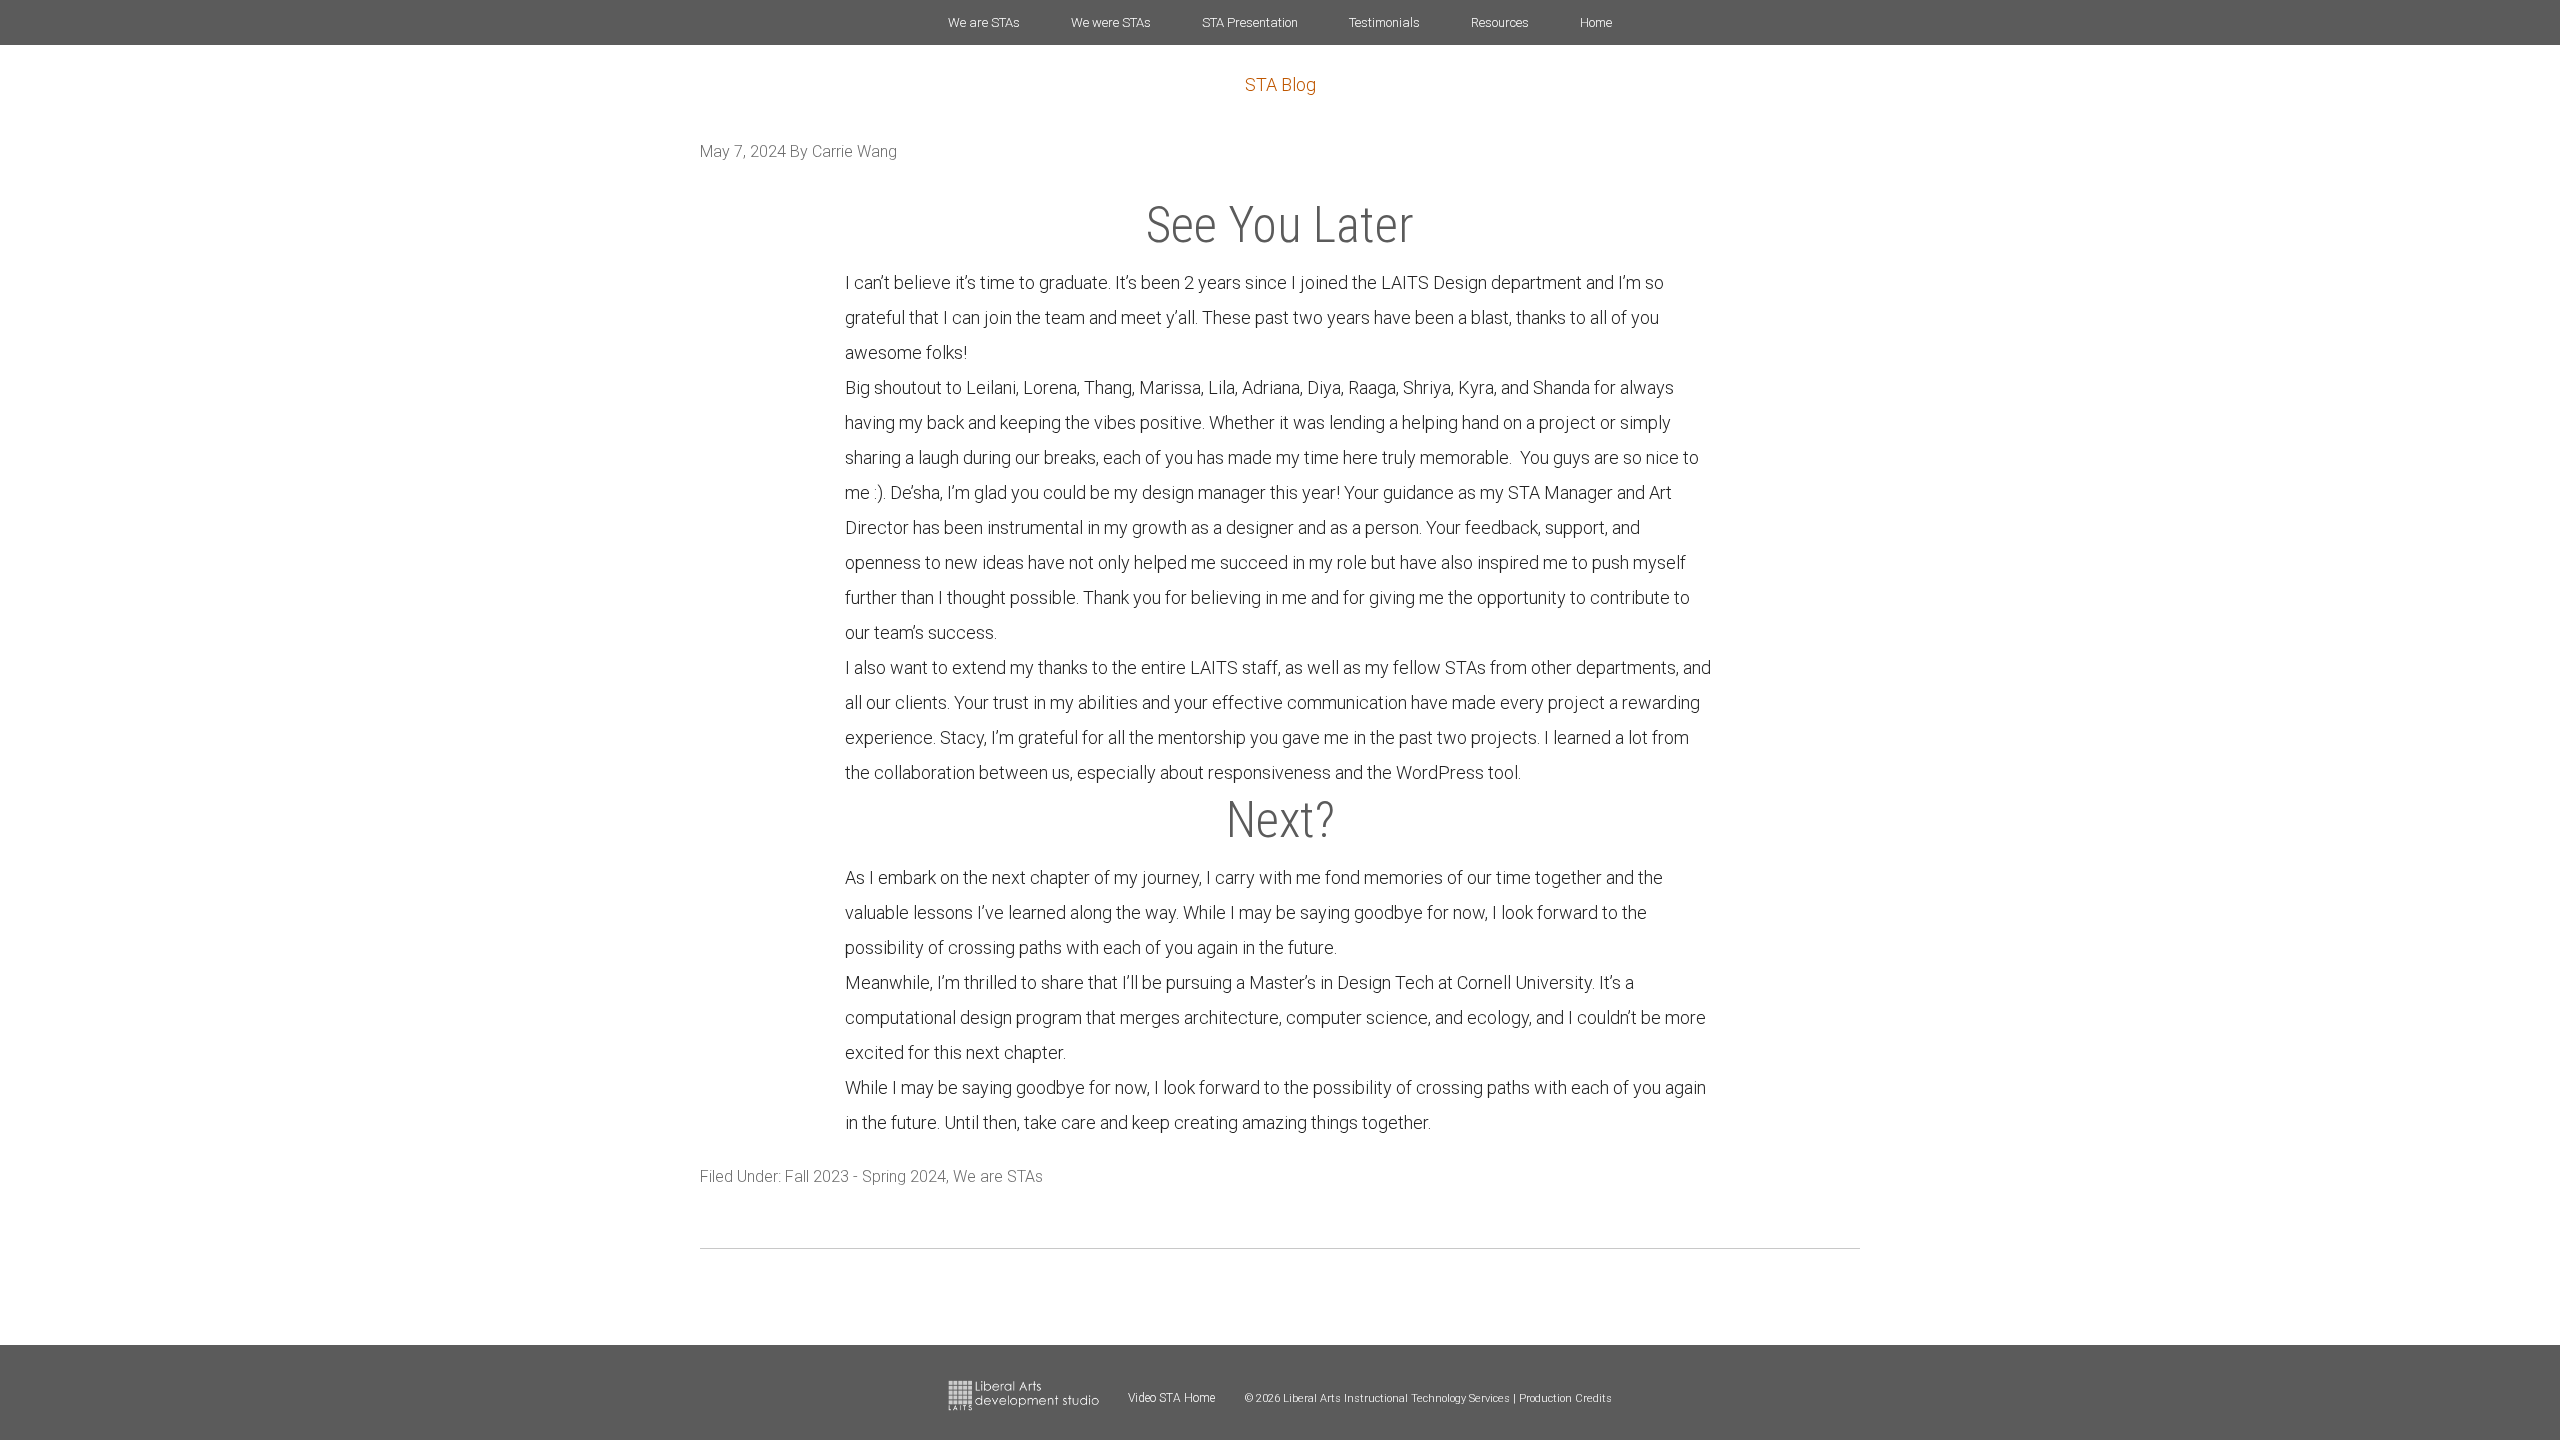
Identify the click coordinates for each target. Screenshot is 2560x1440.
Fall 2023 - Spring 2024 (865, 1176)
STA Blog (1280, 84)
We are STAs (998, 1176)
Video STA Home (1171, 1398)
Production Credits (1565, 1398)
